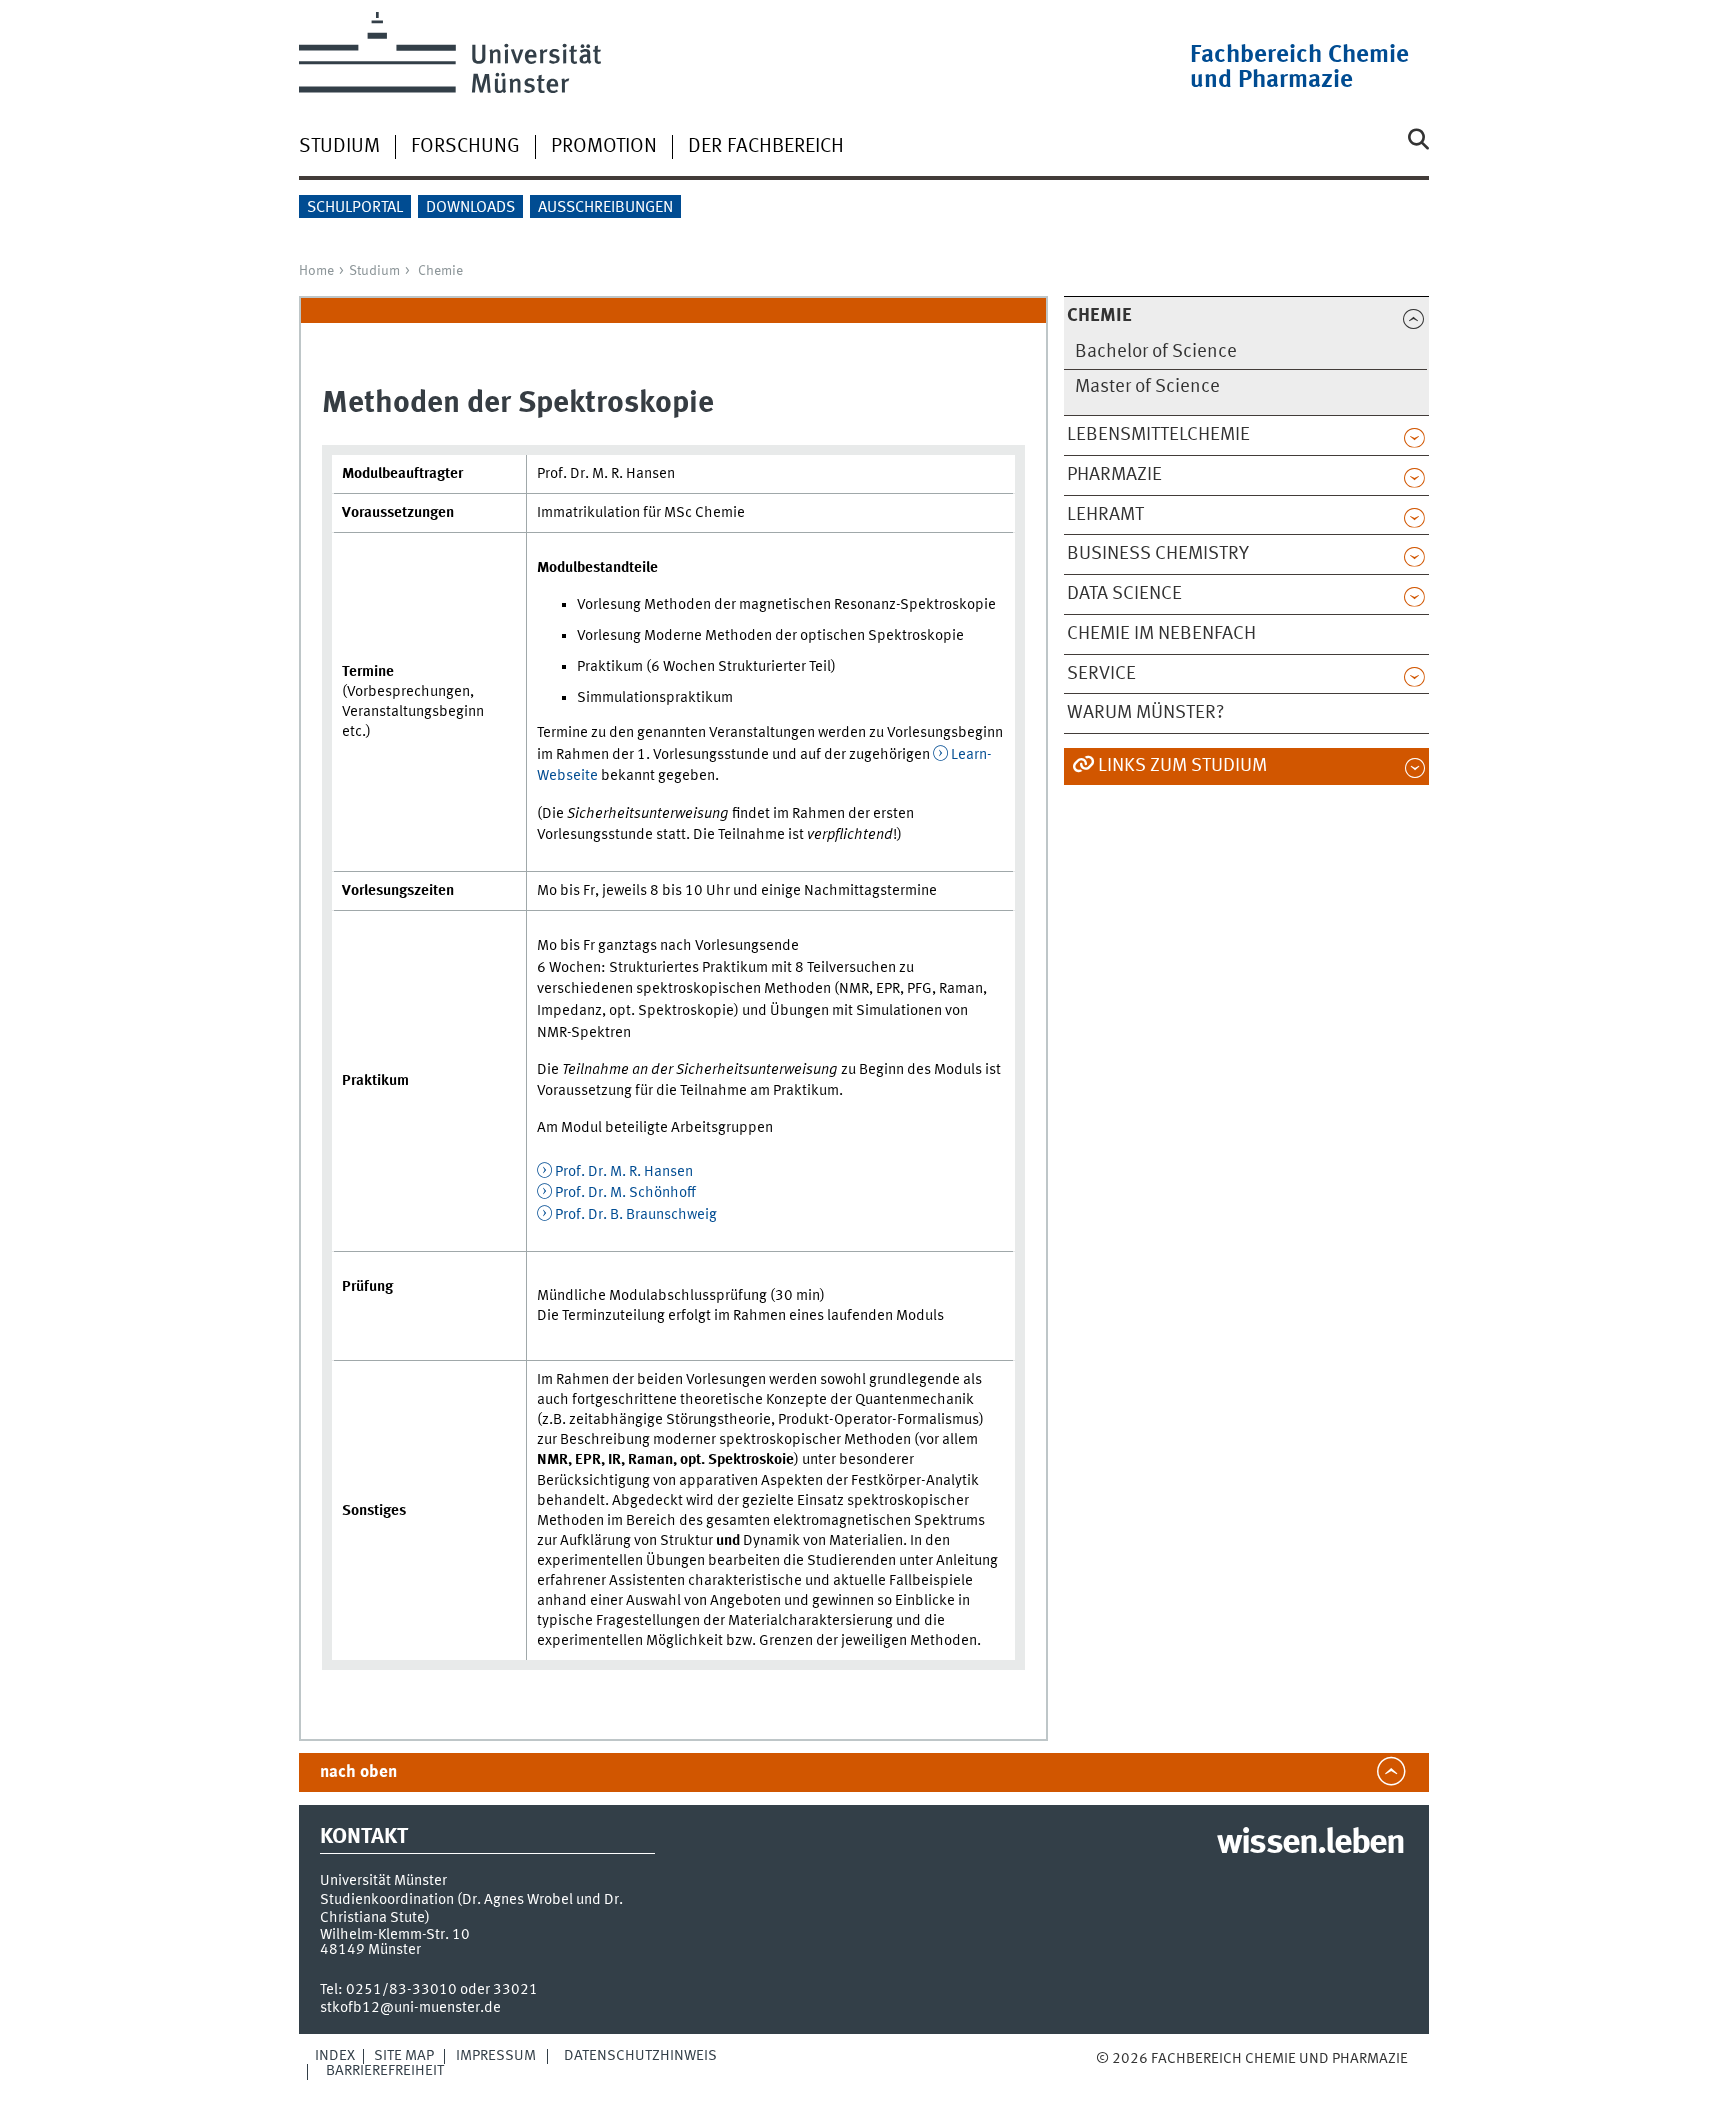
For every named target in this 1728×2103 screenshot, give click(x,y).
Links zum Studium (1182, 766)
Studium (339, 147)
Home (316, 271)
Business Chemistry (1158, 554)
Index (335, 2056)
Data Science (1124, 594)
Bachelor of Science (1156, 352)
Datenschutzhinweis (640, 2056)
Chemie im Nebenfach (1161, 634)
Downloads (470, 208)
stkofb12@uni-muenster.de (410, 2008)
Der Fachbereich (766, 147)
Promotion (604, 147)
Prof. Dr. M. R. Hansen (624, 1172)
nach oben (358, 1772)
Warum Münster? (1145, 713)
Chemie (440, 271)
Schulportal (355, 208)
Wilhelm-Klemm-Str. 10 (395, 1935)
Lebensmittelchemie (1158, 435)
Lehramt (1105, 515)
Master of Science (1147, 387)
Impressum (496, 2056)
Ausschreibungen (605, 208)
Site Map (404, 2056)
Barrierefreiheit (385, 2071)
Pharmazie (1114, 475)
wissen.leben (1310, 1844)
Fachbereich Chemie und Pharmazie (1299, 68)
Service (1101, 674)
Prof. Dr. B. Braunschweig (636, 1215)
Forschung (465, 147)
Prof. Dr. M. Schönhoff (625, 1193)
